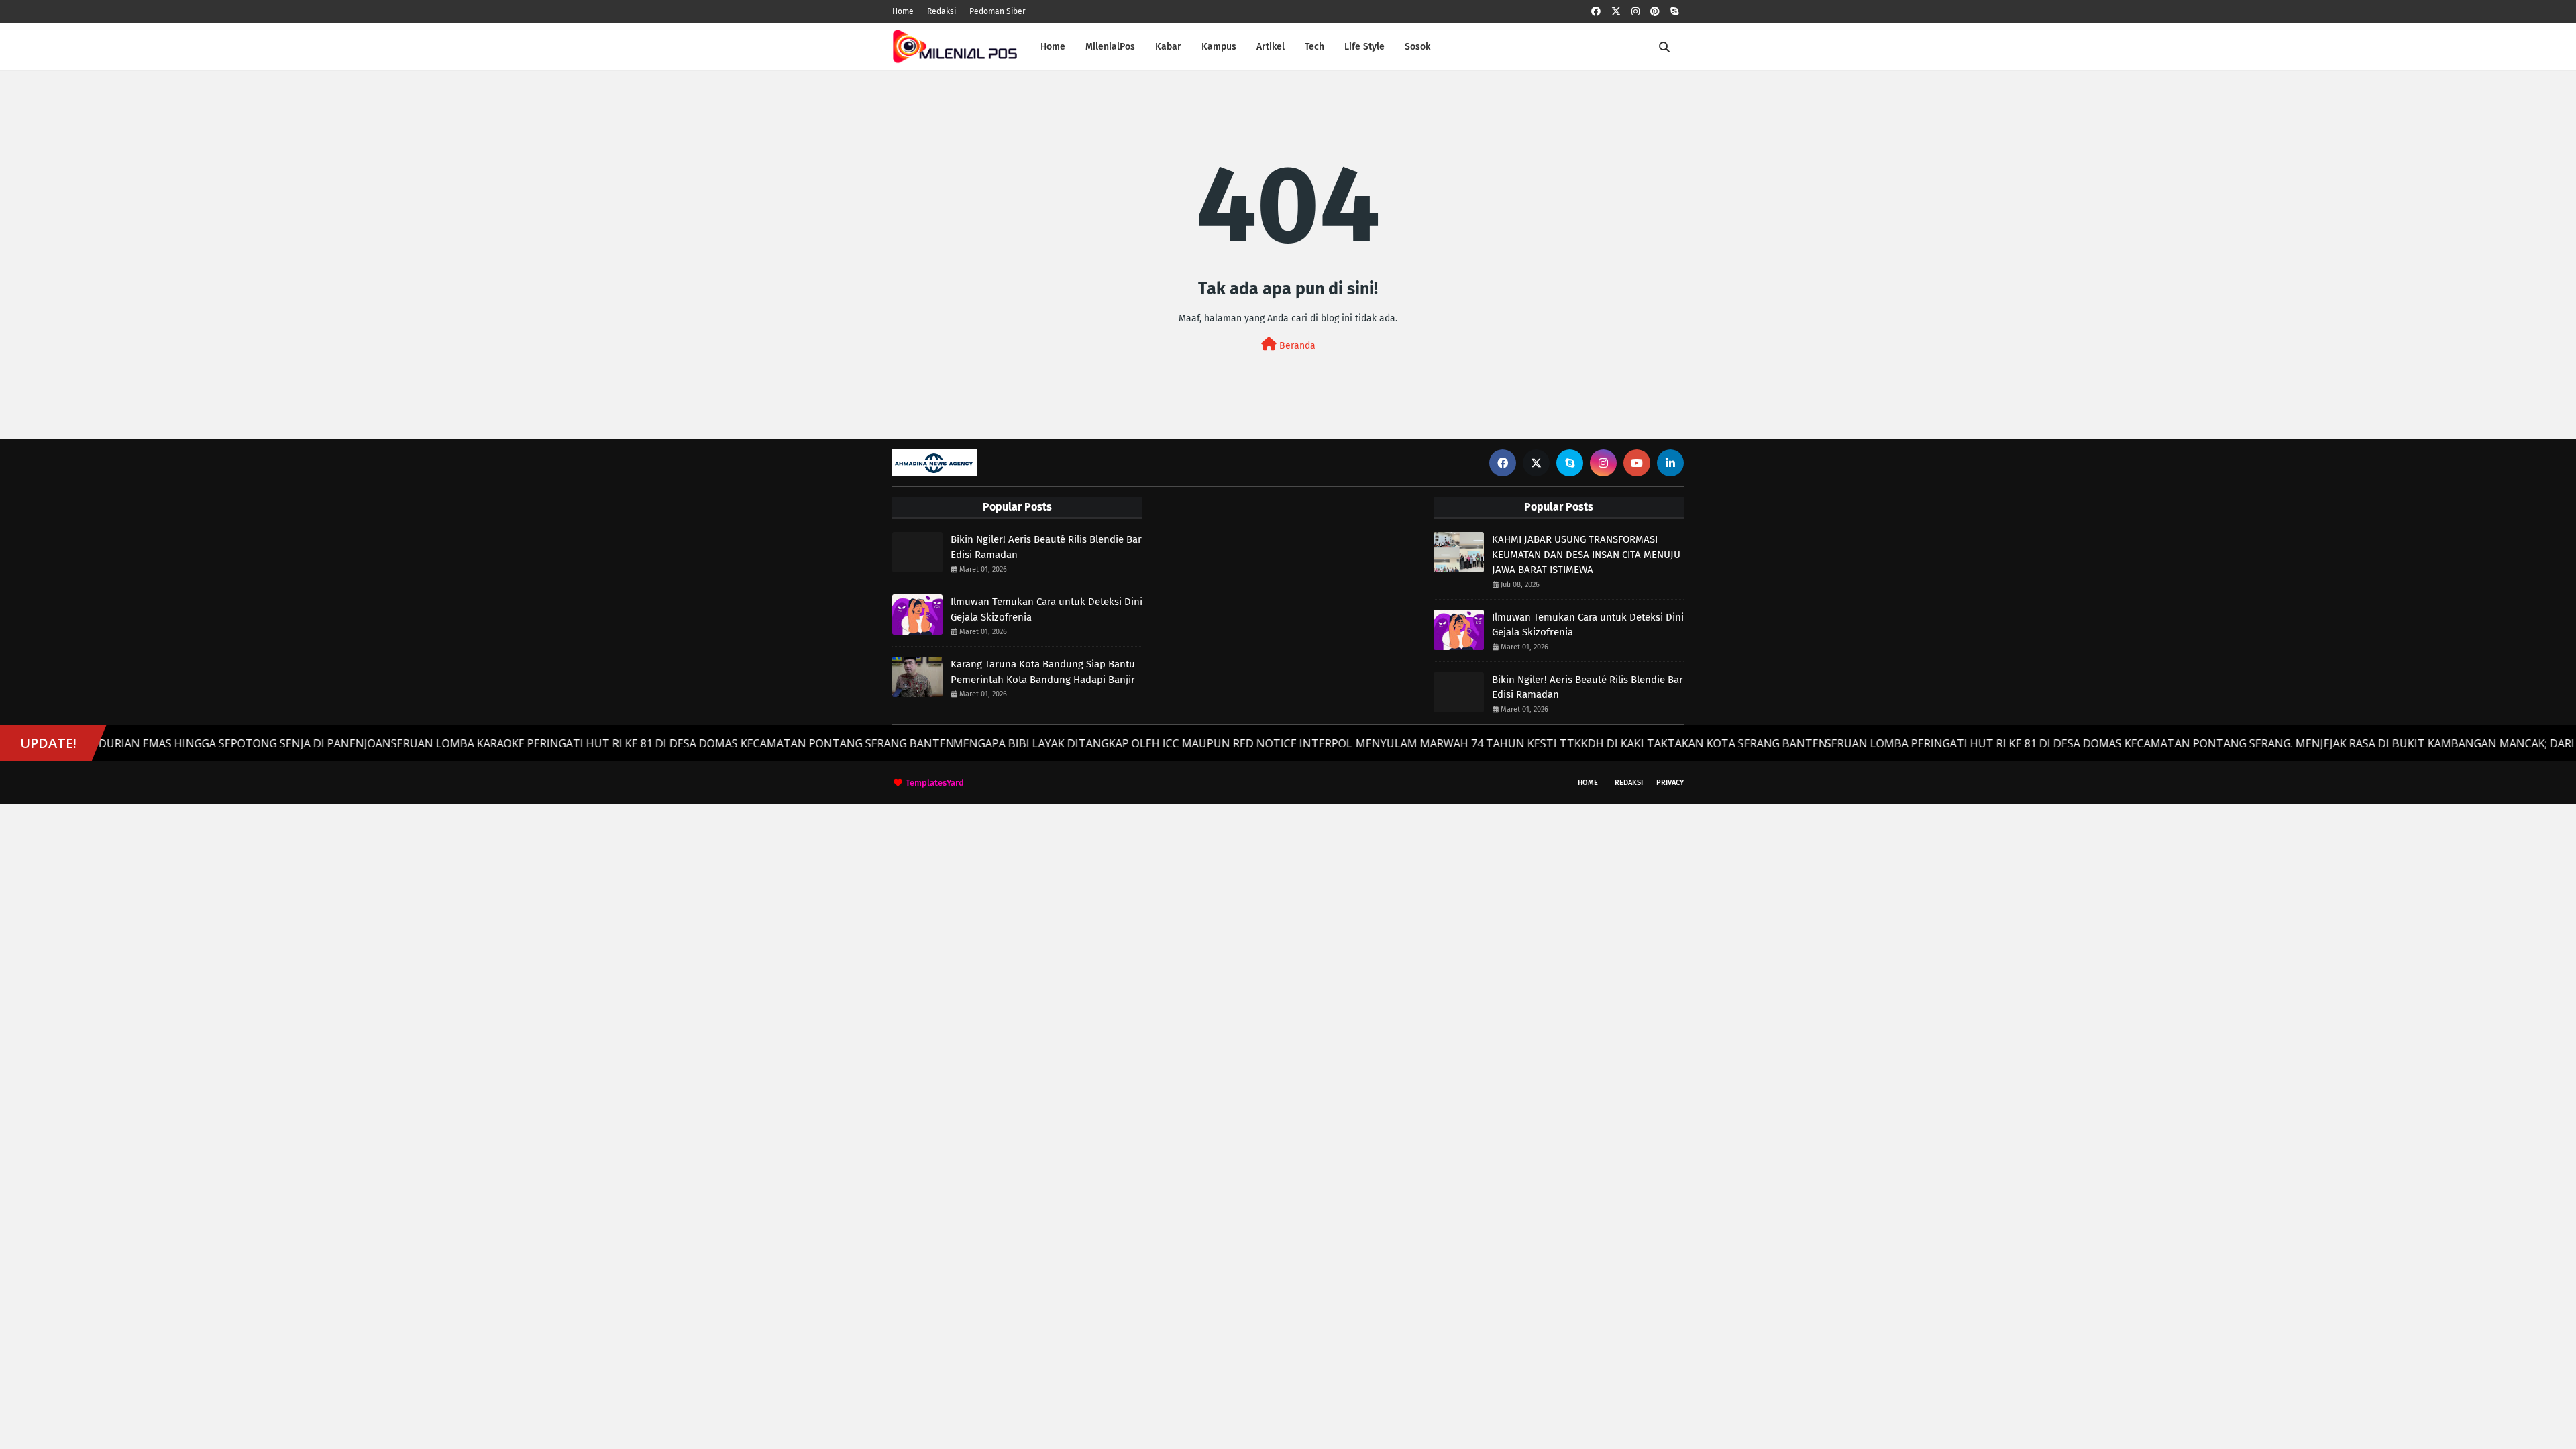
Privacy (1670, 783)
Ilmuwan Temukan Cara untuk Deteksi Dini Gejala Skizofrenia (1046, 609)
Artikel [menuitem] (1271, 47)
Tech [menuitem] (1314, 47)
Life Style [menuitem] (1364, 47)
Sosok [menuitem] (1417, 47)
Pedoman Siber (998, 11)
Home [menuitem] (1053, 47)
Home (903, 11)
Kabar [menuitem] (1168, 47)
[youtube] (1637, 463)
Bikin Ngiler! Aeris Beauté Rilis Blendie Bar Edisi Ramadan (1046, 547)
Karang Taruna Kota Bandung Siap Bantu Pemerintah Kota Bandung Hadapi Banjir (1043, 672)
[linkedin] (1670, 463)
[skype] (1674, 12)
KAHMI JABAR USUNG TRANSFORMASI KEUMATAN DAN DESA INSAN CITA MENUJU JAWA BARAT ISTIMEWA (1586, 554)
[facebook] (1596, 12)
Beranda (1296, 346)
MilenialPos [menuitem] (1110, 47)
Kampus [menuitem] (1219, 47)
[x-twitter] (1616, 12)
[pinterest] (1655, 12)
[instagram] (1635, 12)
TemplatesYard (935, 783)
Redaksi (942, 11)
